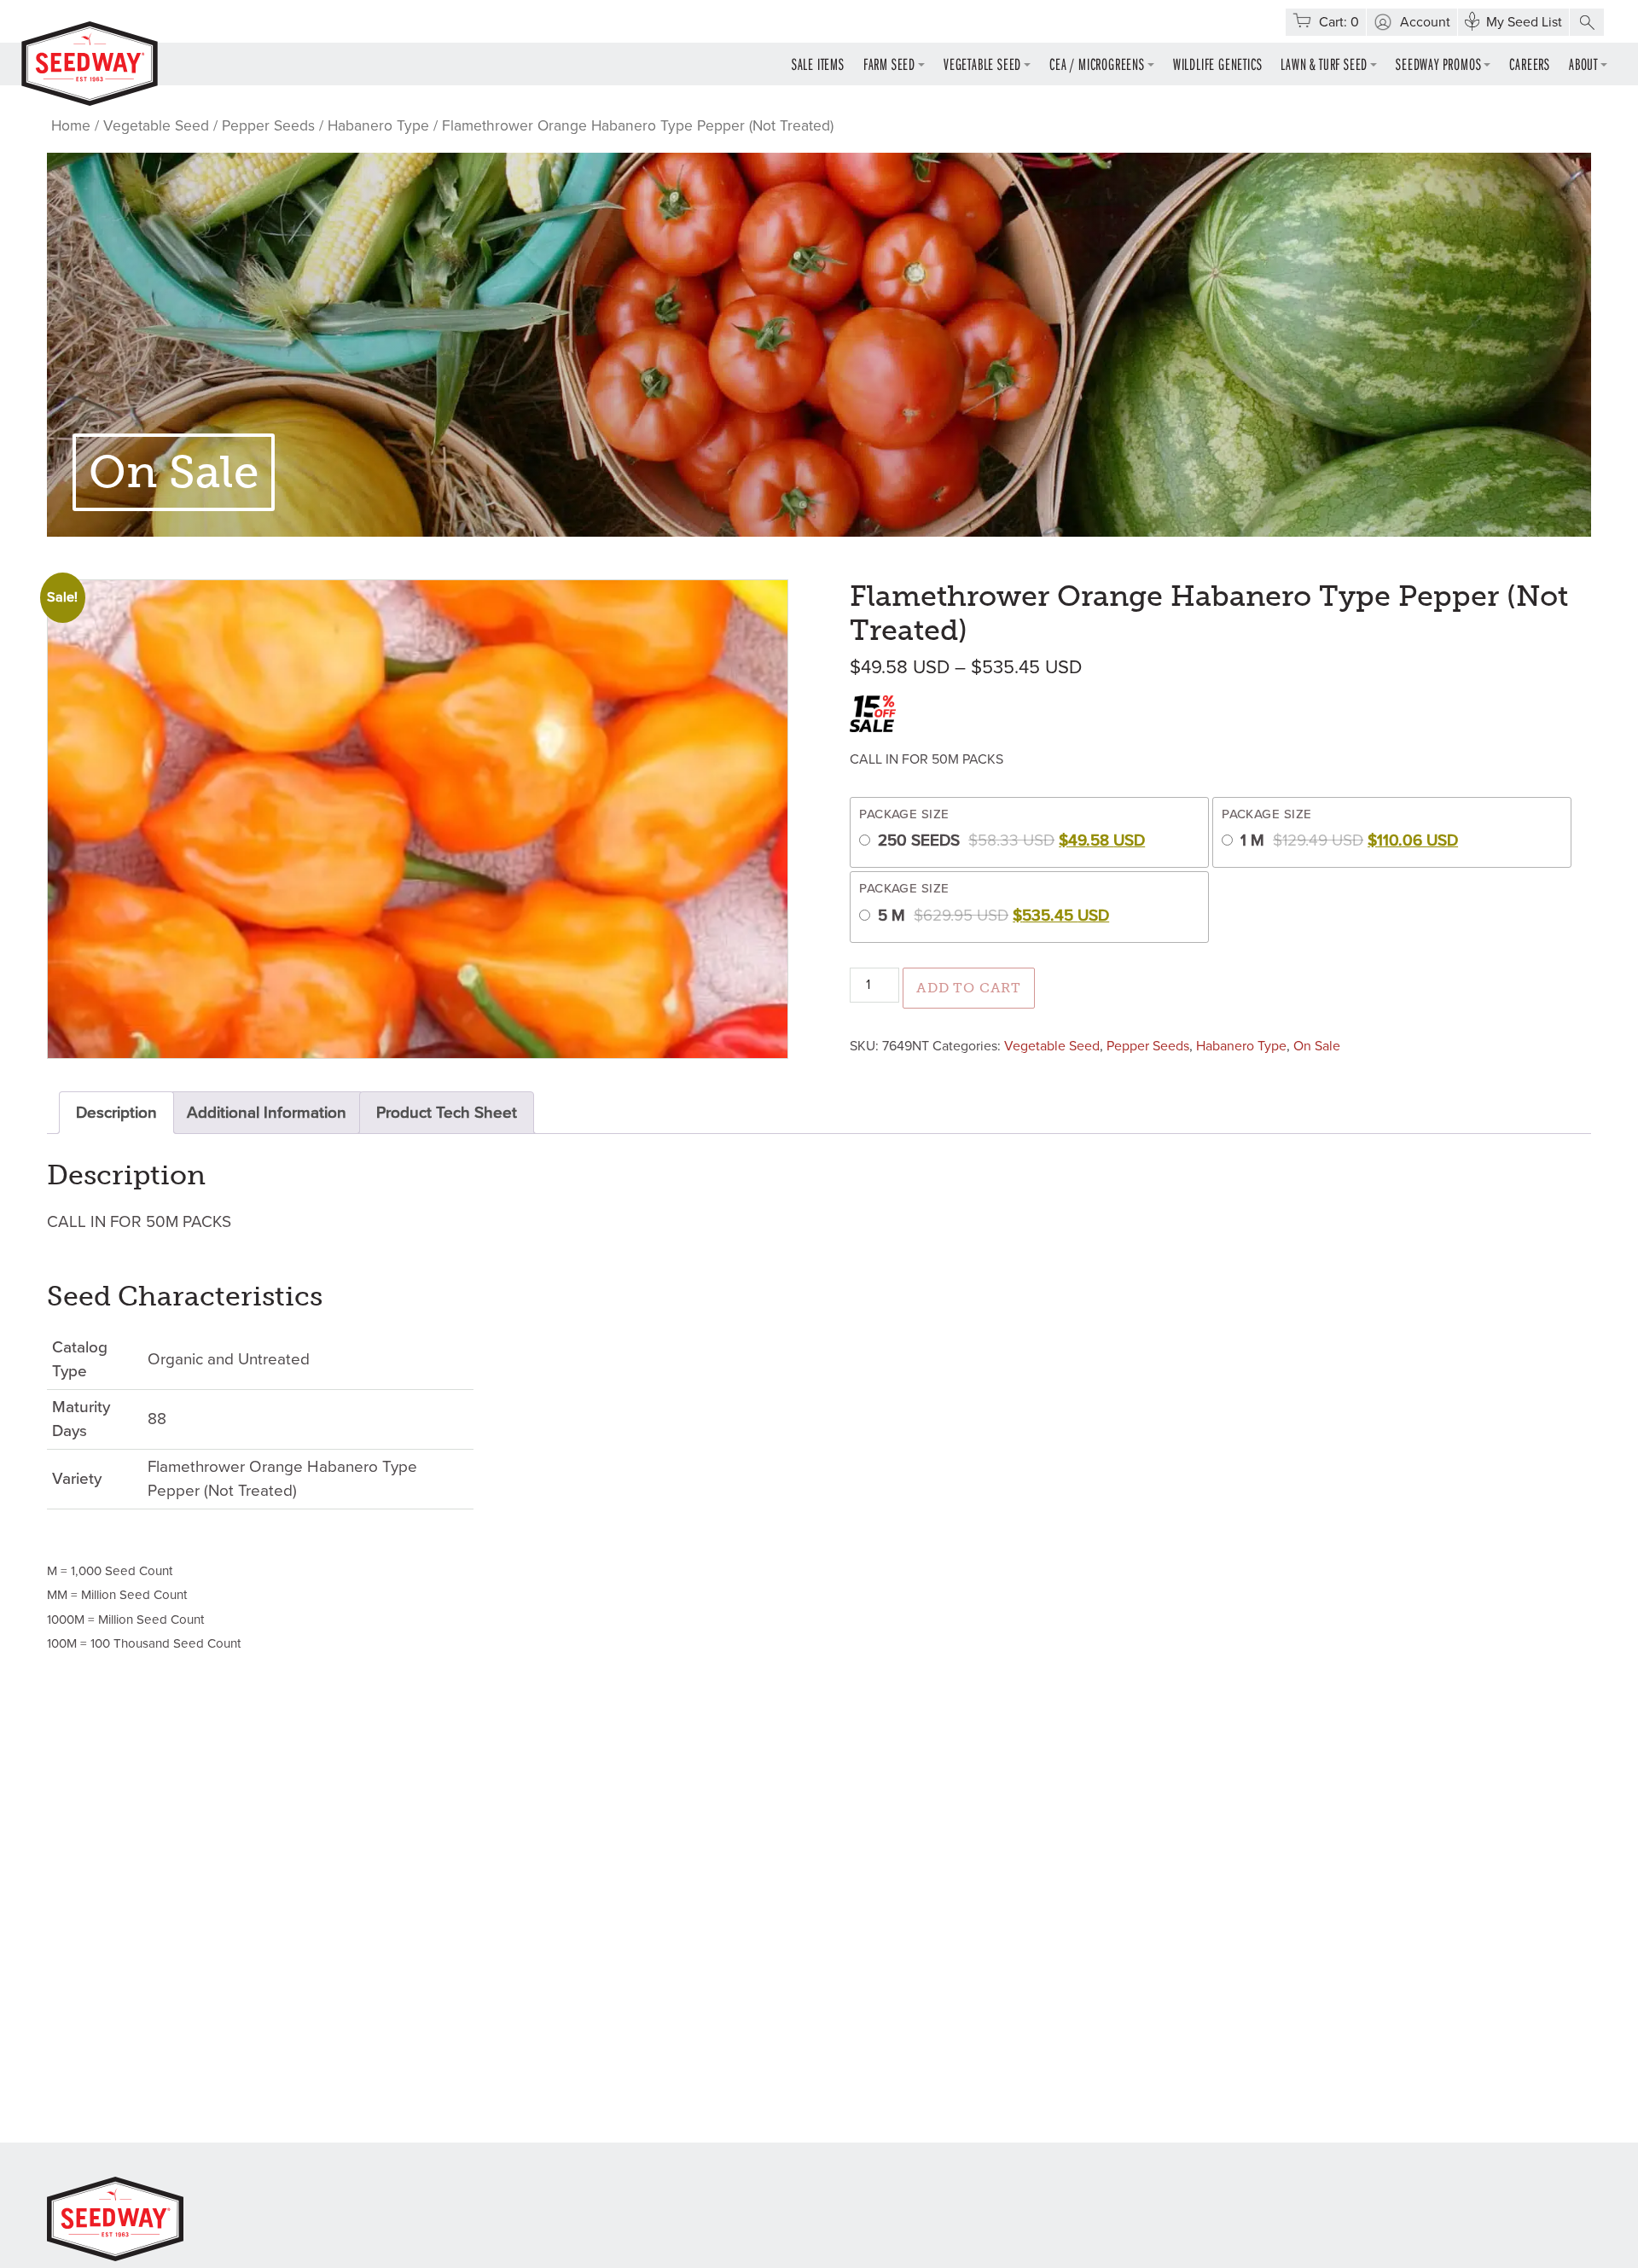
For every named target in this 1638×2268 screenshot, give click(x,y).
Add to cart (969, 988)
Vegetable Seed (982, 64)
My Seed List (1524, 22)
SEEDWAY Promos (1438, 64)
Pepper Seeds (268, 126)
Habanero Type (378, 126)
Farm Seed (889, 64)
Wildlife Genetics (1218, 64)
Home (71, 126)
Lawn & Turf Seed (1324, 64)
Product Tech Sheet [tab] (447, 1113)
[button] (1587, 22)
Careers (1530, 64)
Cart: (1339, 22)
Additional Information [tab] (267, 1113)
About (1583, 64)
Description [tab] (116, 1113)
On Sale (1317, 1046)
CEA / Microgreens (1097, 64)
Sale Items (818, 64)
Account (1425, 22)
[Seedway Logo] (90, 64)
